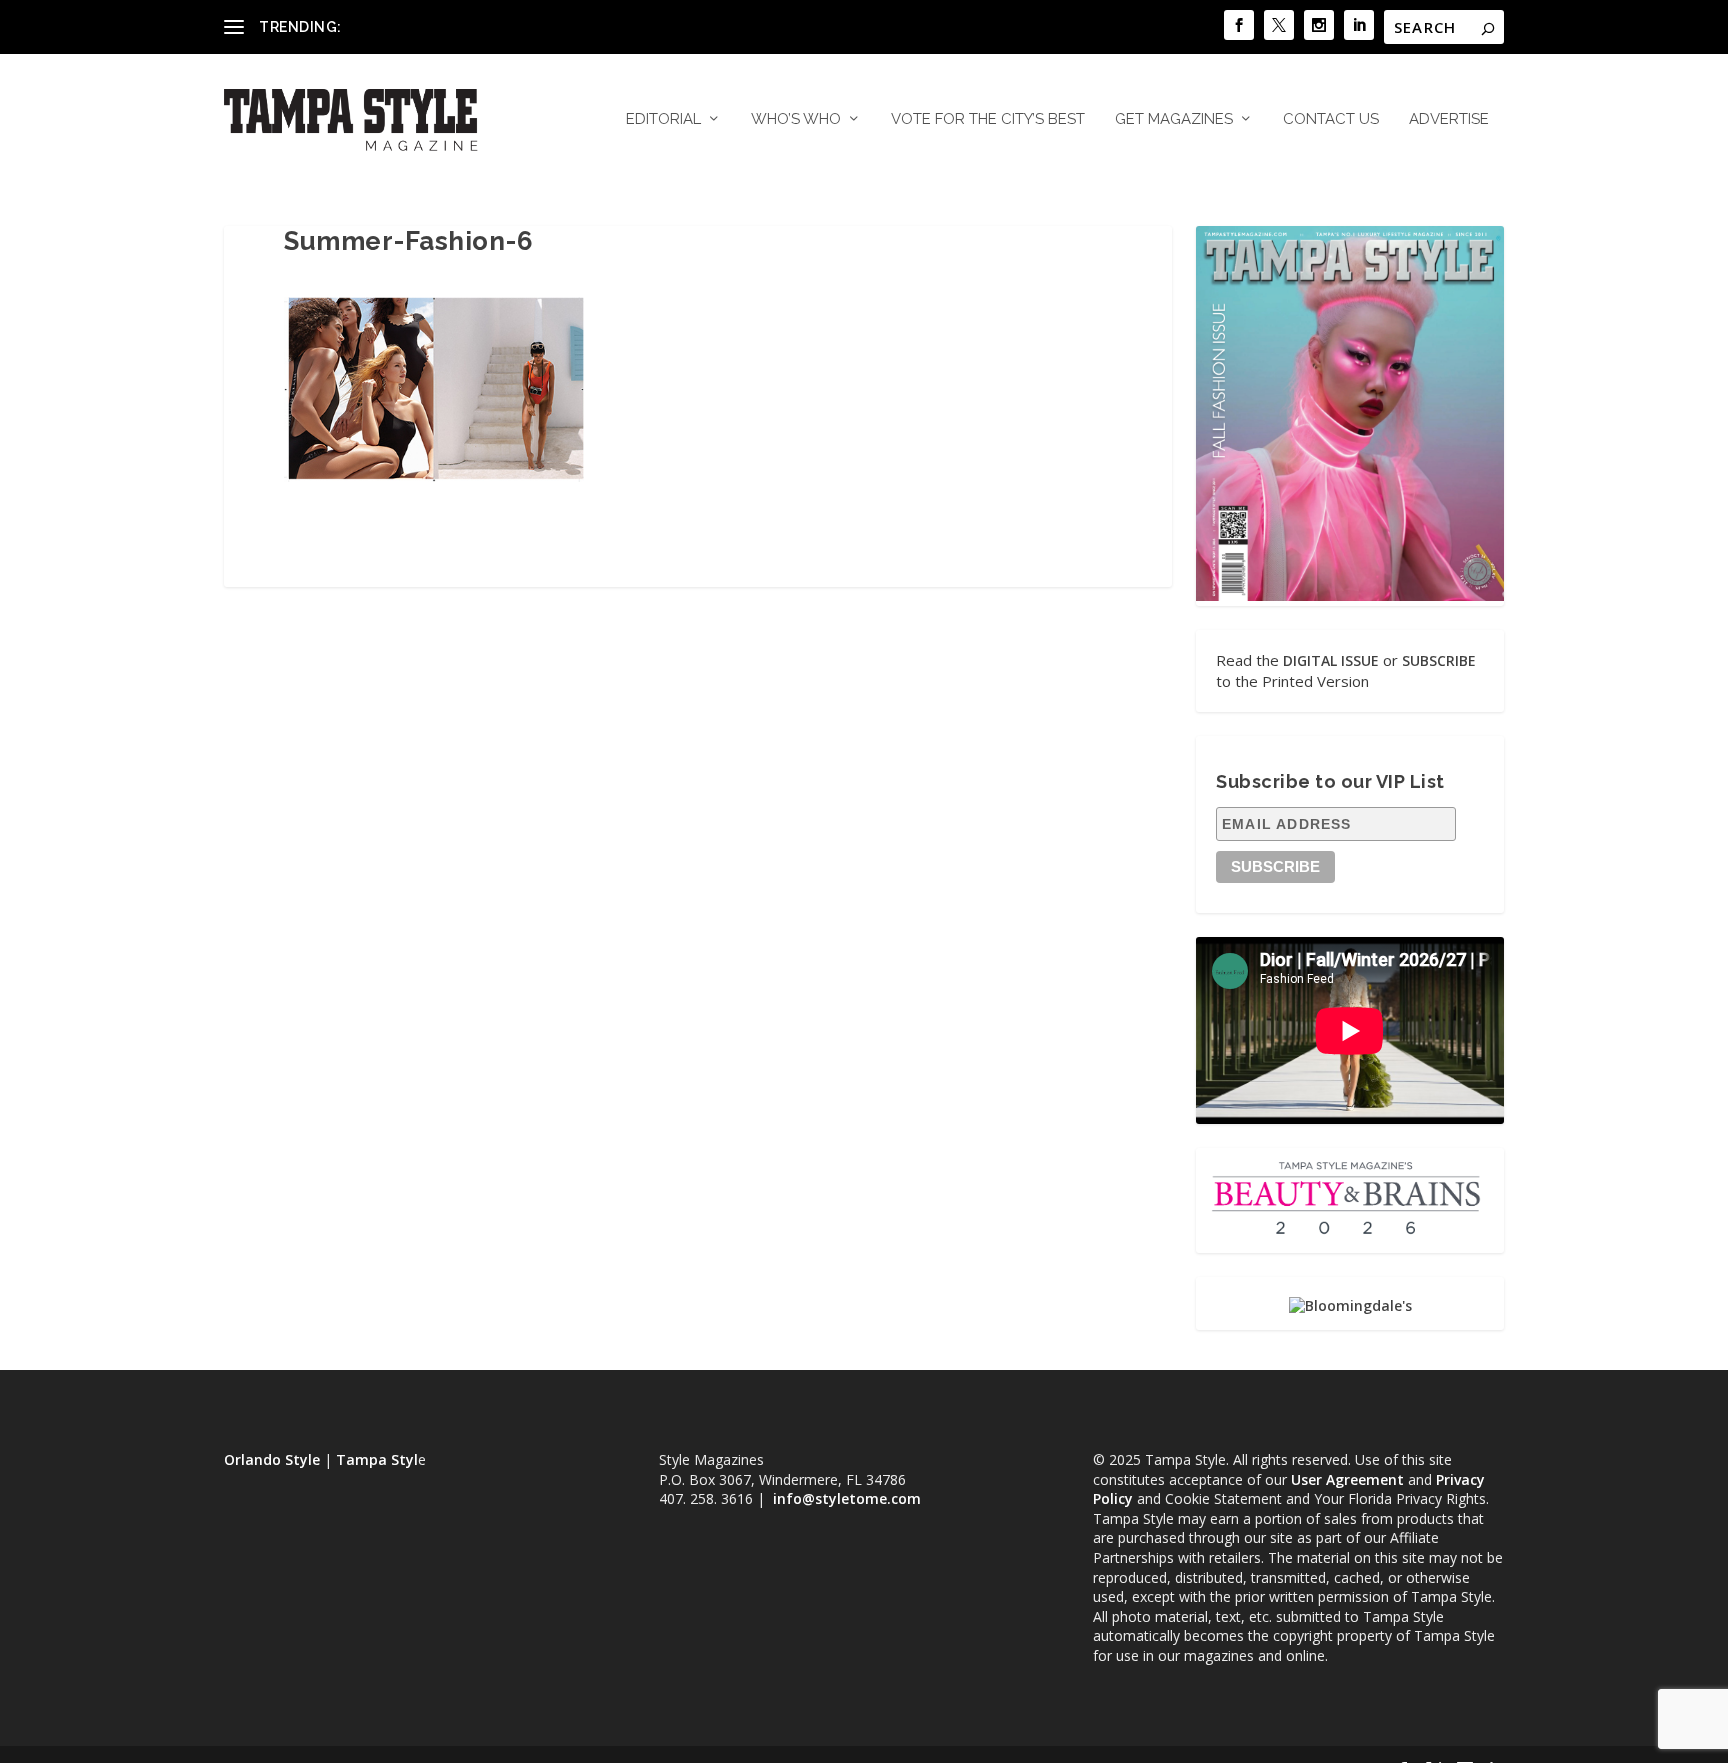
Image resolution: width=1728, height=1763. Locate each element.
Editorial (663, 119)
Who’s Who (796, 119)
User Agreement (1347, 1479)
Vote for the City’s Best (988, 119)
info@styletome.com (847, 1498)
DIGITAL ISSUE (1331, 660)
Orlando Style (272, 1459)
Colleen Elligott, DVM (415, 26)
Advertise (1449, 119)
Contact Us (1331, 119)
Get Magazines (1174, 119)
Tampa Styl (377, 1459)
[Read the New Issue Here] (1350, 595)
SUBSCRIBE (1439, 660)
